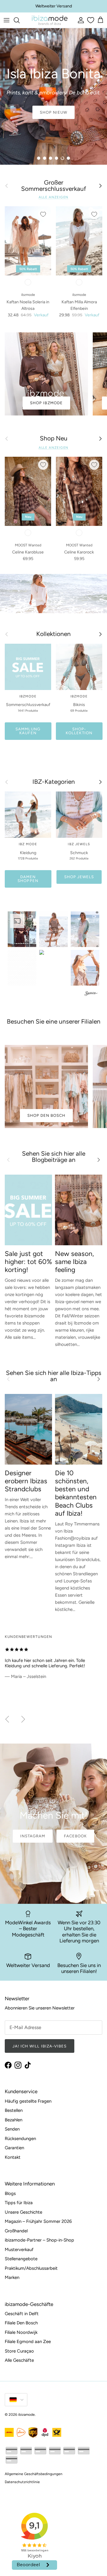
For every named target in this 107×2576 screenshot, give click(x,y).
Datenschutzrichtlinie (22, 2482)
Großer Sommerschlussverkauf (54, 186)
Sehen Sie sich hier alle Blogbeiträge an (54, 1157)
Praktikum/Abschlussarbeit (31, 2268)
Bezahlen (14, 2120)
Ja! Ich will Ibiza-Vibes (40, 2046)
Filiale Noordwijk (21, 2332)
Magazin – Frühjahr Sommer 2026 (38, 2221)
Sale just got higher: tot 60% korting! (28, 1262)
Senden (12, 2129)
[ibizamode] (50, 20)
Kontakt (13, 2157)
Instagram (33, 1836)
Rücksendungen (20, 2139)
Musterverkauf (19, 2250)
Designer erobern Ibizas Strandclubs (26, 1481)
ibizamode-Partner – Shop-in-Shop (39, 2240)
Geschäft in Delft (22, 2314)
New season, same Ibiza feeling (74, 1262)
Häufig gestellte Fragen (28, 2101)
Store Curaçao (19, 2351)
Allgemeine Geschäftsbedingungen (34, 2474)
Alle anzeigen (54, 197)
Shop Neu (54, 438)
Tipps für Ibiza (19, 2203)
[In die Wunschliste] (43, 214)
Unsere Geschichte (23, 2212)
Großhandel (16, 2231)
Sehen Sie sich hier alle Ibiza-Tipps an (54, 1376)
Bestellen (14, 2110)
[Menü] (7, 20)
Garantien (14, 2148)
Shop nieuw (53, 112)
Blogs (10, 2193)
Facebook (75, 1836)
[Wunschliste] (90, 20)
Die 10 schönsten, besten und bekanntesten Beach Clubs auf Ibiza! (76, 1493)
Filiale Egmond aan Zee (28, 2342)
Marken (12, 2277)
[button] (22, 929)
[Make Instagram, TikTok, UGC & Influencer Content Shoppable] (91, 994)
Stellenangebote (21, 2259)
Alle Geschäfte (19, 2360)
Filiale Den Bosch (21, 2323)
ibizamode (26, 2415)
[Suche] (20, 20)
